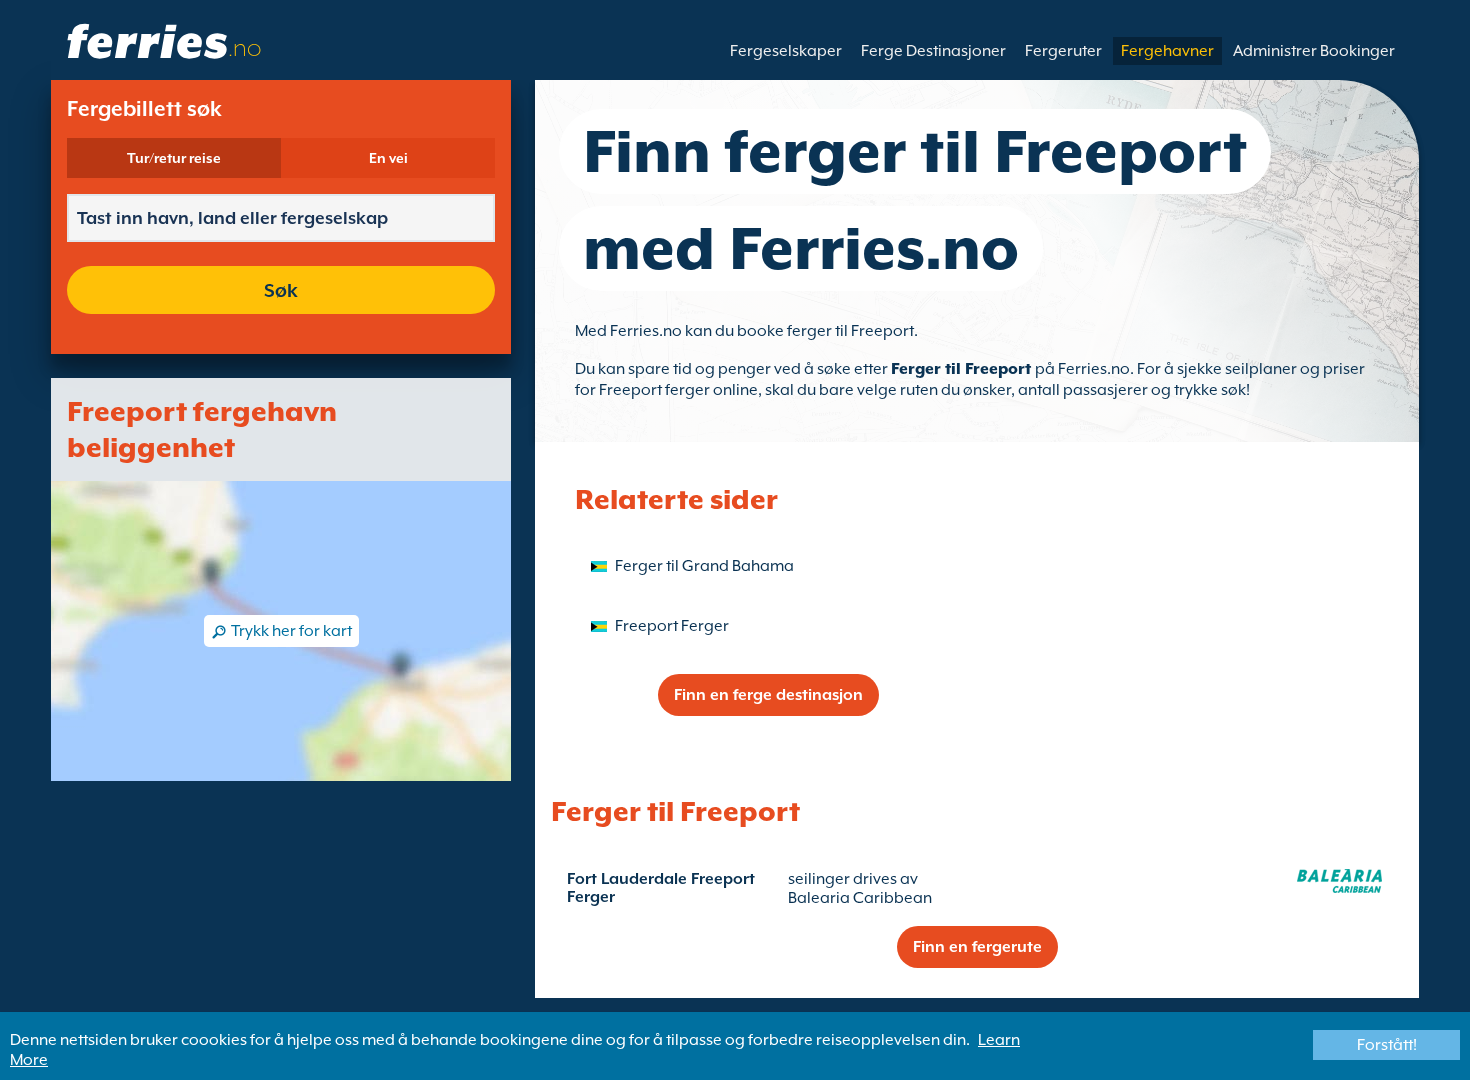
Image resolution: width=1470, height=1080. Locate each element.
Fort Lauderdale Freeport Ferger (661, 888)
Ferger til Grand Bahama (704, 566)
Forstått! (1387, 1045)
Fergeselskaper (786, 51)
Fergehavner (1167, 51)
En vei (388, 158)
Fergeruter (1063, 51)
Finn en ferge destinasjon (768, 695)
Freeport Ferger (672, 626)
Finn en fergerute (977, 947)
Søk (281, 290)
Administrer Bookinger (1314, 51)
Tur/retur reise (174, 158)
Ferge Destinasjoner (933, 51)
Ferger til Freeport (963, 369)
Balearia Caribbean (860, 898)
